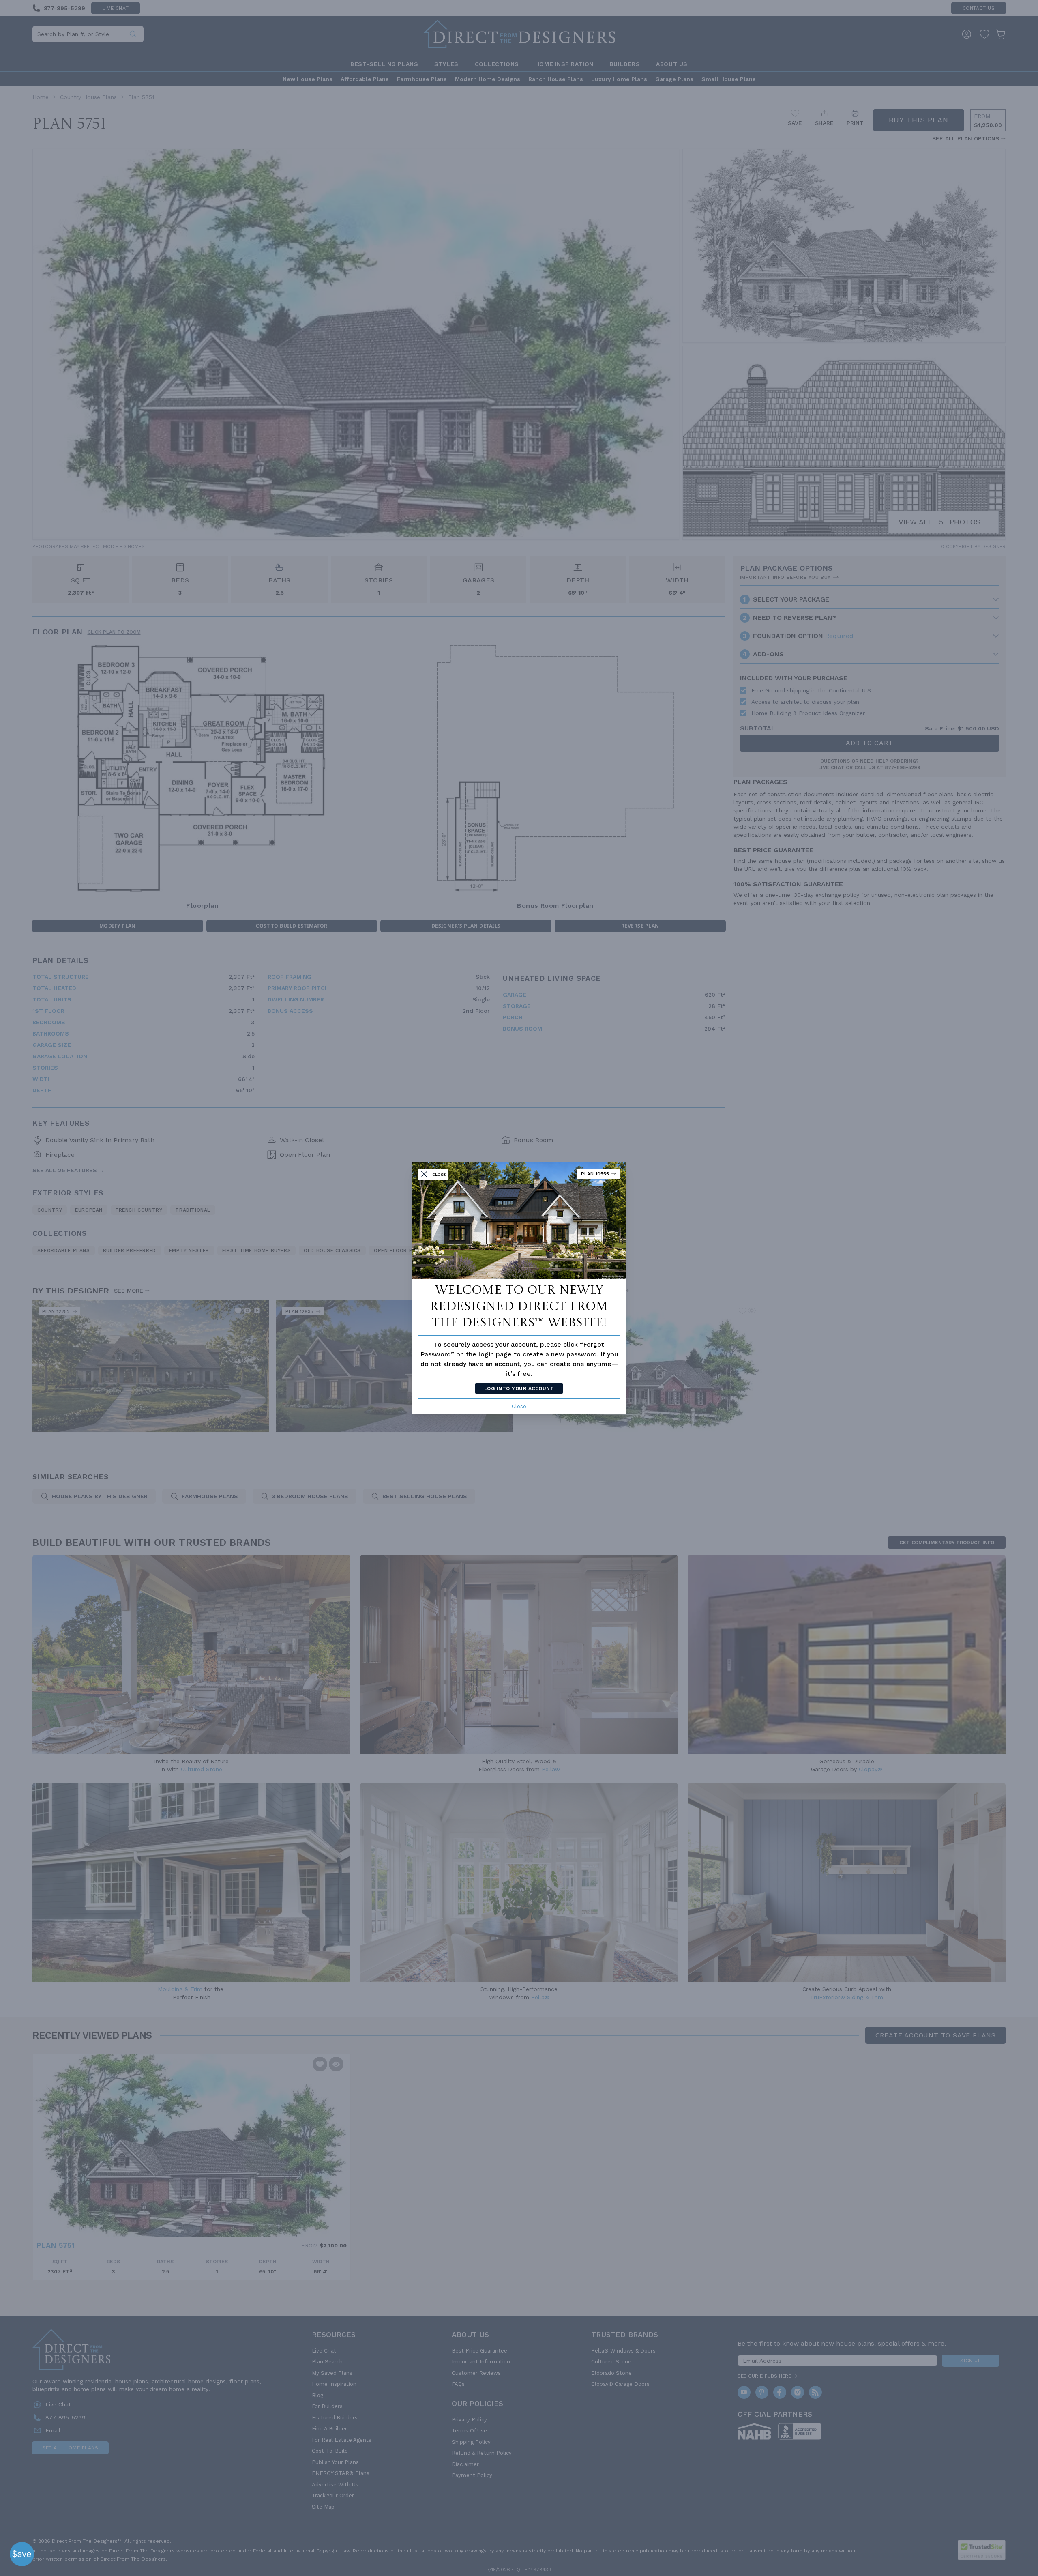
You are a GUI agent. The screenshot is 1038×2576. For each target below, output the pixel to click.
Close (519, 1406)
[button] (22, 2554)
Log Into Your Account (519, 1388)
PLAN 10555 (595, 1174)
